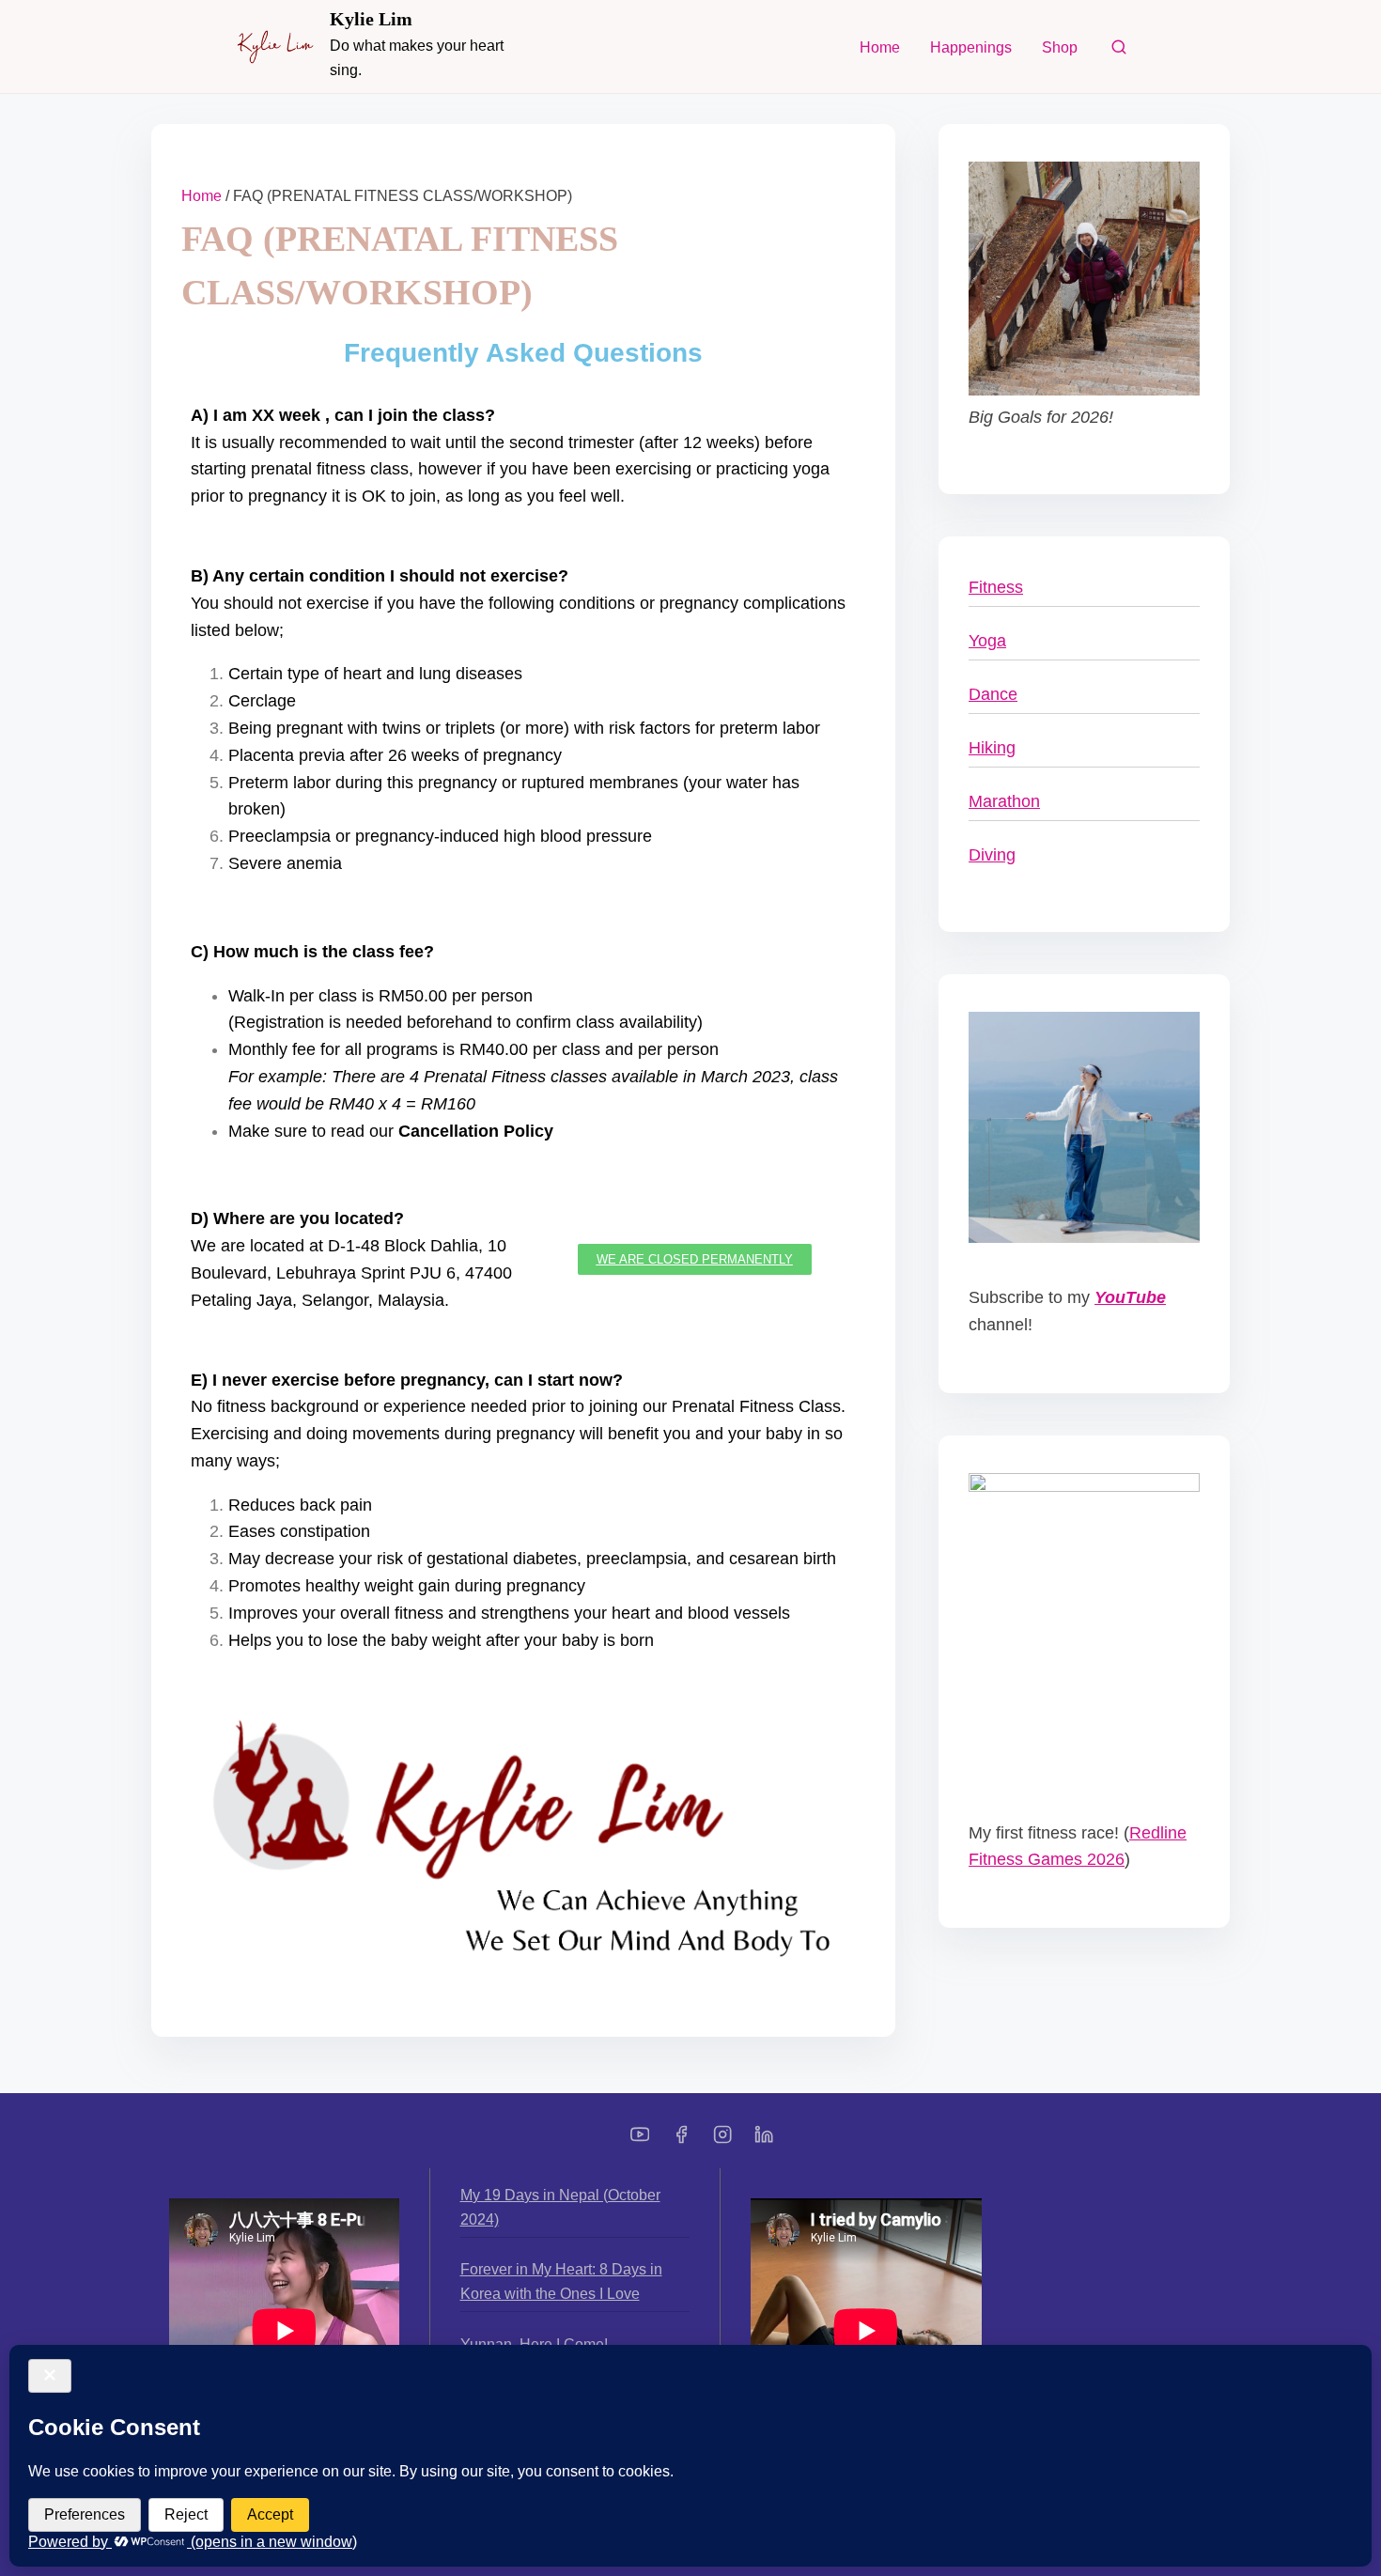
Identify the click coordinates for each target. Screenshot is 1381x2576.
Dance (993, 694)
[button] (695, 1259)
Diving (992, 855)
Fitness (996, 587)
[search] (1119, 51)
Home (202, 196)
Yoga (987, 641)
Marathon (1004, 801)
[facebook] (681, 2141)
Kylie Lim (371, 19)
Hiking (992, 748)
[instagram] (722, 2141)
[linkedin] (764, 2141)
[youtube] (640, 2141)
